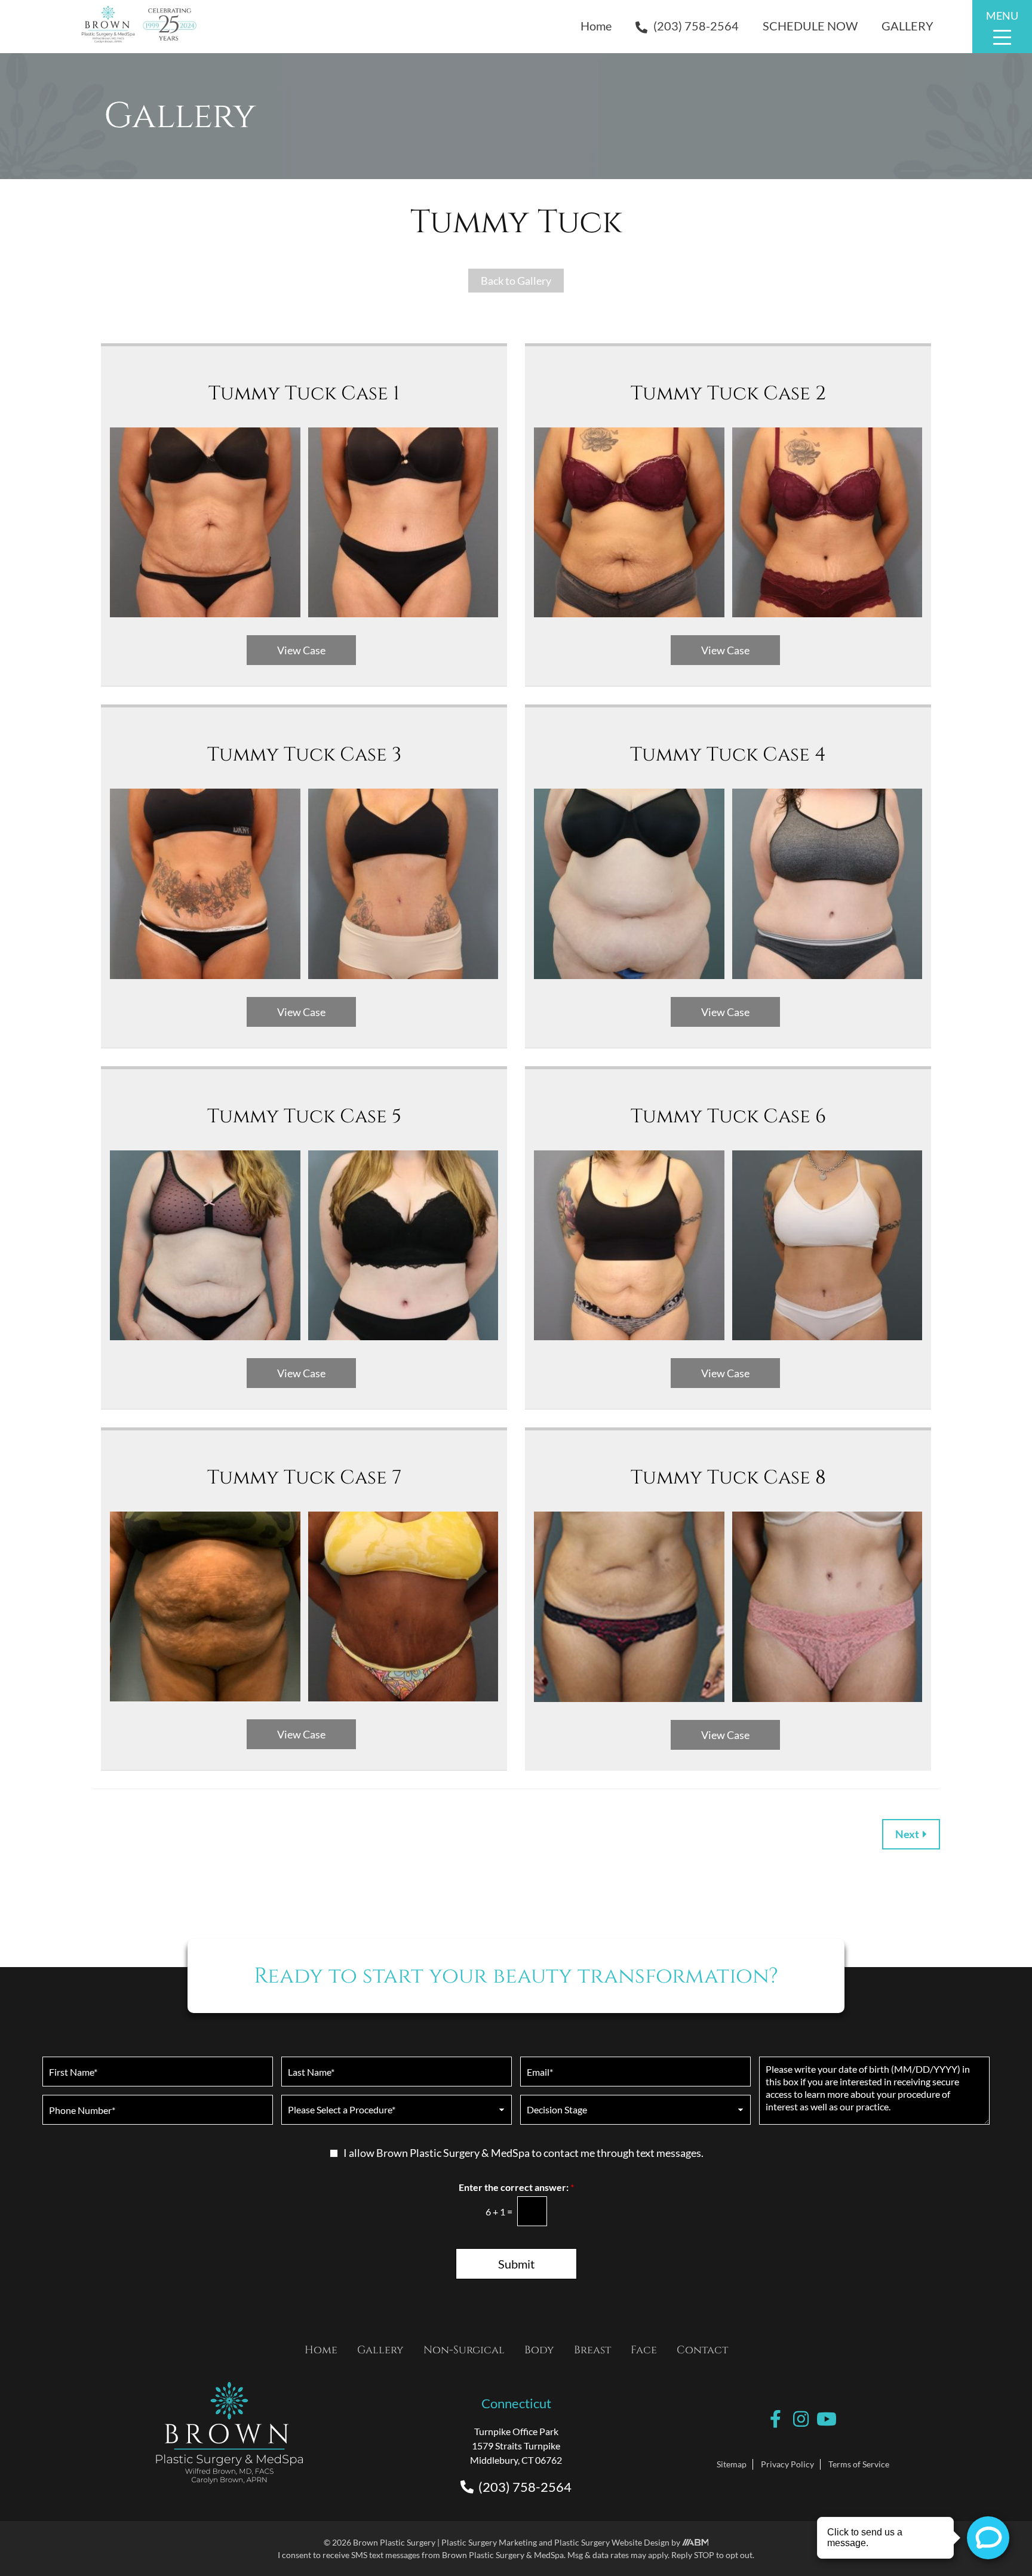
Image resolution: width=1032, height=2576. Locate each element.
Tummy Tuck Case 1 (304, 393)
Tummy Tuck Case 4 (728, 755)
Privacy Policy (787, 2464)
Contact (702, 2350)
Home (596, 26)
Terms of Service (859, 2464)
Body (539, 2350)
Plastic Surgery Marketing (489, 2542)
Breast (592, 2350)
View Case (301, 650)
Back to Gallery (516, 281)
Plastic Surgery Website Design (612, 2542)
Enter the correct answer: (516, 2187)
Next (908, 1834)
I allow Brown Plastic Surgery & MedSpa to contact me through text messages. (523, 2153)
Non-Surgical (464, 2350)
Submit (516, 2264)
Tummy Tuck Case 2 (728, 393)
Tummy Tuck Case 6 (728, 1116)
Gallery (380, 2350)
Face (644, 2350)
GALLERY (907, 26)
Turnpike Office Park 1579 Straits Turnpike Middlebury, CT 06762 (516, 2446)
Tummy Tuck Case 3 (304, 755)
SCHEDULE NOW (810, 26)
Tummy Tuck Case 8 (728, 1478)
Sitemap (732, 2464)
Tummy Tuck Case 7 (304, 1478)
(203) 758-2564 (696, 26)
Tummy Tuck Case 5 (304, 1116)
